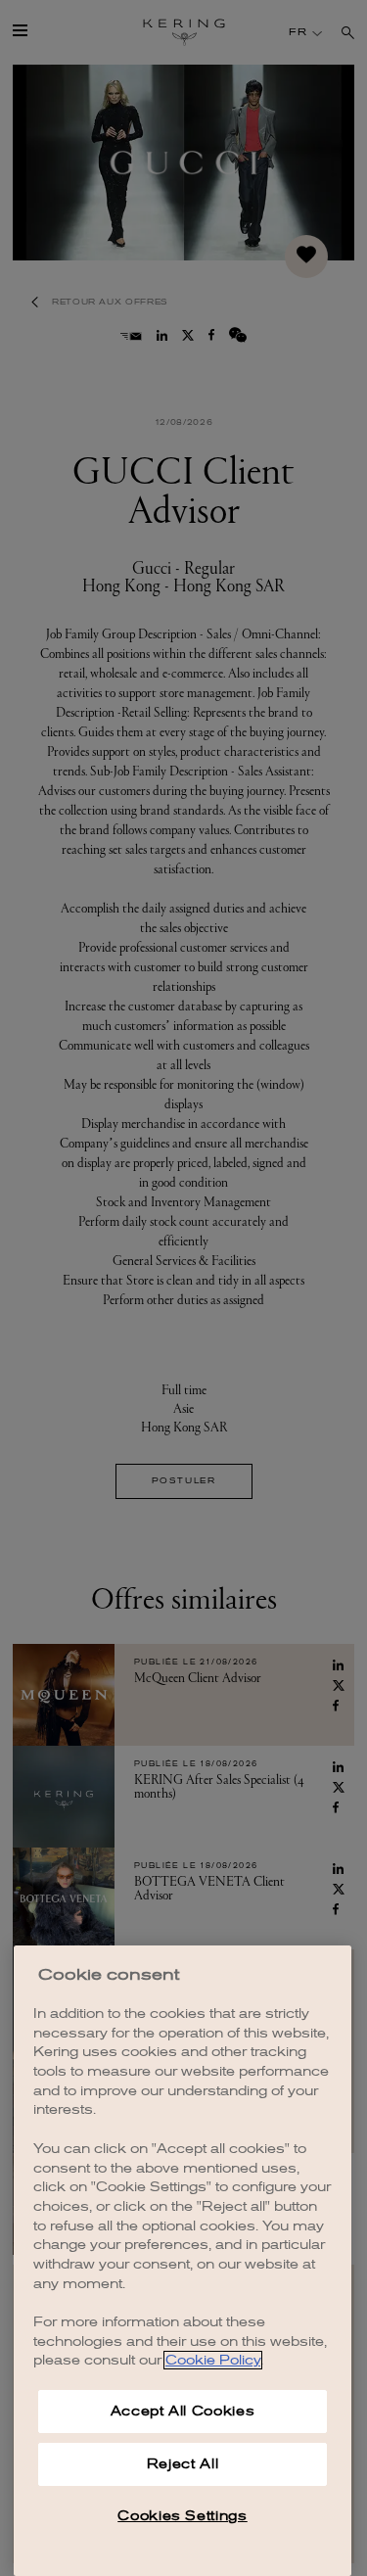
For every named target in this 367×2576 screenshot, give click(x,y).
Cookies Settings (183, 2516)
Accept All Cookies (183, 2411)
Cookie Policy (213, 2360)
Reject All (183, 2464)
